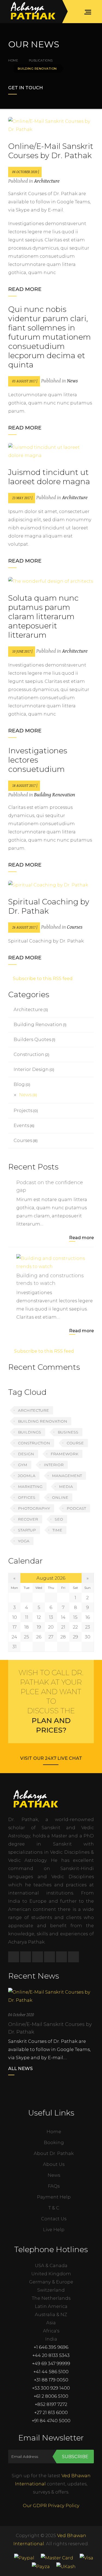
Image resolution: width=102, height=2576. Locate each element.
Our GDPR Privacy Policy (51, 2506)
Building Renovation (55, 795)
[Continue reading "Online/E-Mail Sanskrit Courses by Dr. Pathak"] (51, 1996)
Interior (54, 1465)
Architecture (47, 181)
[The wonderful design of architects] (51, 581)
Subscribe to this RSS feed (42, 978)
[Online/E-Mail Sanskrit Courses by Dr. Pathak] (51, 125)
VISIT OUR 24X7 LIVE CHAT (51, 1758)
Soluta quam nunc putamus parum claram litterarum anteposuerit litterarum (43, 616)
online (60, 1497)
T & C (54, 2208)
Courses (75, 927)
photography (34, 1508)
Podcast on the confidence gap (50, 1186)
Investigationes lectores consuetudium (38, 760)
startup (27, 1530)
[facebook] (14, 1957)
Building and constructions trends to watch (50, 1279)
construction (34, 1443)
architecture (33, 1410)
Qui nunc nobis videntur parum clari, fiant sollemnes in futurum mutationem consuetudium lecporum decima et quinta (50, 337)
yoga (24, 1541)
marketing (30, 1487)
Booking (54, 2142)
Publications (41, 60)
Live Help (54, 2230)
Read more (25, 289)
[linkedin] (38, 1957)
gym (23, 1465)
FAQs (54, 2186)
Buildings (30, 1432)
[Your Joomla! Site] (33, 12)
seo (59, 1519)
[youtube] (73, 1957)
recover (28, 1519)
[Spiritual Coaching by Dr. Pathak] (51, 885)
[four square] (50, 1957)
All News (20, 2068)
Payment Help (54, 2197)
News (72, 381)
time (57, 1530)
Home (13, 60)
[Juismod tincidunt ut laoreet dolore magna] (51, 451)
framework (64, 1454)
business (68, 1432)
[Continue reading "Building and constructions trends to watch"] (55, 1262)
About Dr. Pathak (54, 2153)
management (67, 1476)
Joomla (27, 1476)
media (66, 1487)
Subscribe (75, 2457)
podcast (76, 1508)
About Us (54, 2164)
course (75, 1443)
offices (27, 1497)
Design (26, 1454)
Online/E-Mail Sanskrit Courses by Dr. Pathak (51, 151)
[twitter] (26, 1957)
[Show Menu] (89, 12)
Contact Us (54, 2219)
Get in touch (26, 88)
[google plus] (61, 1957)
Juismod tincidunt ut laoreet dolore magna (49, 477)
